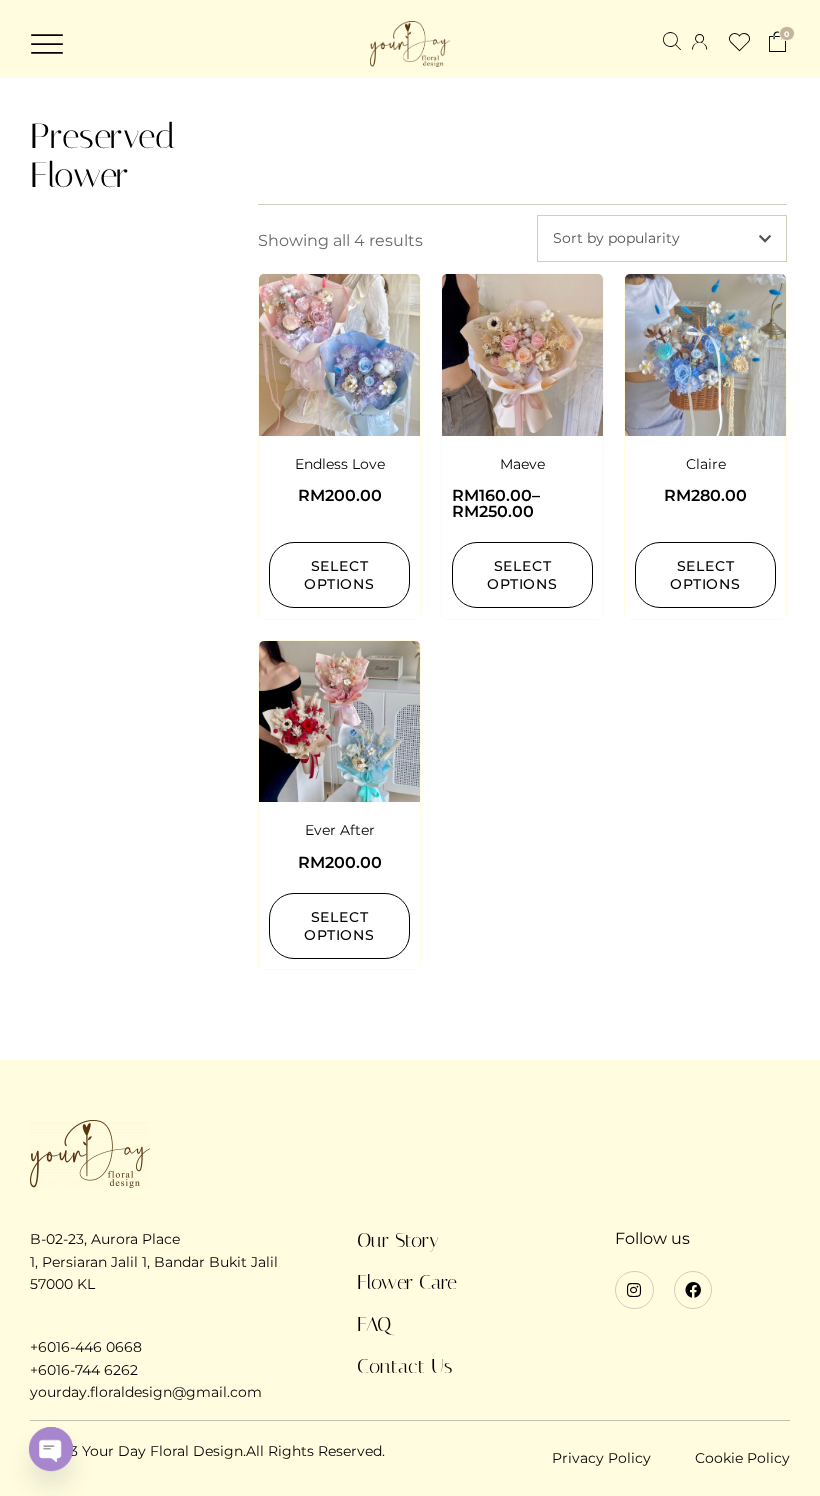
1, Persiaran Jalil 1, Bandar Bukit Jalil (154, 1262)
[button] (47, 44)
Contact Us (404, 1366)
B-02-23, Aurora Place (105, 1239)
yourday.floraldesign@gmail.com (146, 1392)
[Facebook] (693, 1290)
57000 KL (62, 1284)
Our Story (398, 1240)
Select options (339, 575)
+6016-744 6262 (84, 1370)
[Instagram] (634, 1290)
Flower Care (407, 1282)
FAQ (374, 1324)
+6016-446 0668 (86, 1347)
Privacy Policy (601, 1458)
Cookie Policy (742, 1458)
